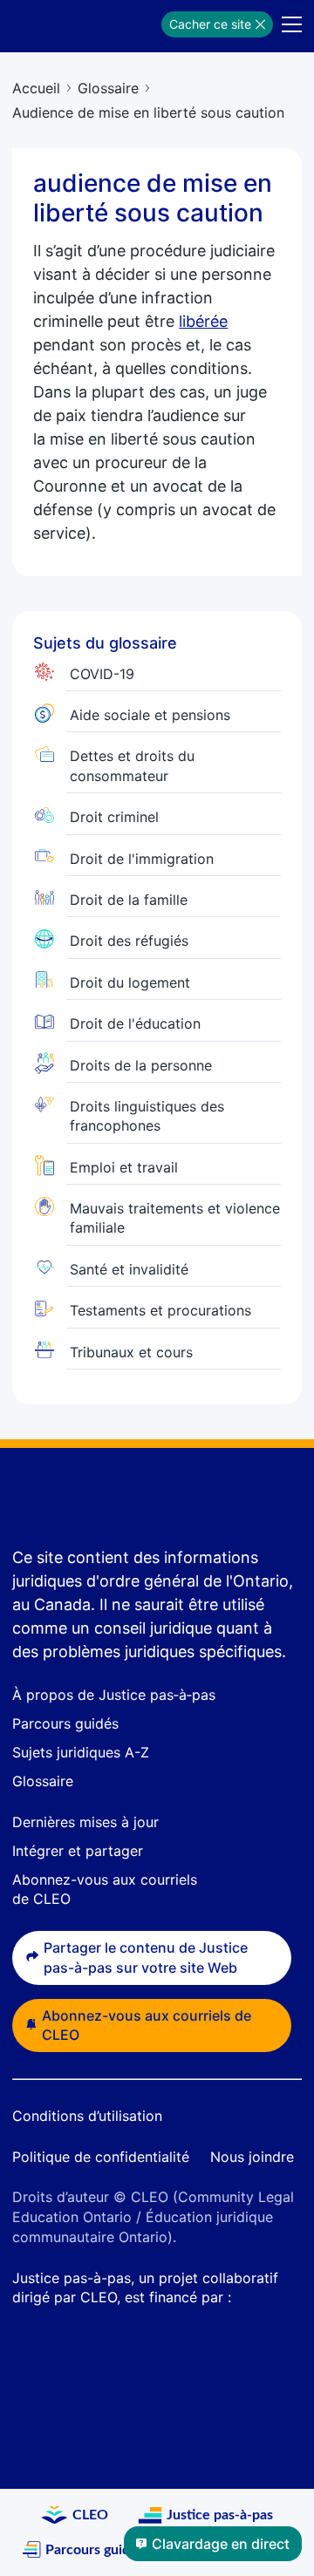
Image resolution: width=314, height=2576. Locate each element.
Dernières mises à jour (85, 1822)
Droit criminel (114, 817)
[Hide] (260, 24)
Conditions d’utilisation (87, 2116)
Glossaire (108, 88)
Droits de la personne (141, 1065)
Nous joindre (252, 2157)
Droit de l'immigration (142, 859)
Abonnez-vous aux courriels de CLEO (147, 2025)
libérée (203, 321)
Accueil (36, 88)
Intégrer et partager (78, 1851)
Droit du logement (130, 982)
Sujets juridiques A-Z (81, 1752)
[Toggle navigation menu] (292, 24)
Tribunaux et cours (131, 1352)
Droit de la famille (129, 900)
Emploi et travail (124, 1167)
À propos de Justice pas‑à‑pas (114, 1695)
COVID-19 (102, 674)
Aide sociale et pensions (150, 715)
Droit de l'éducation (135, 1023)
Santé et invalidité (129, 1269)
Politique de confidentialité (101, 2157)
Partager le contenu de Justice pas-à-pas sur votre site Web (146, 1957)
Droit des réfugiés (129, 941)
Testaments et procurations (160, 1310)
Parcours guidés (65, 1723)
